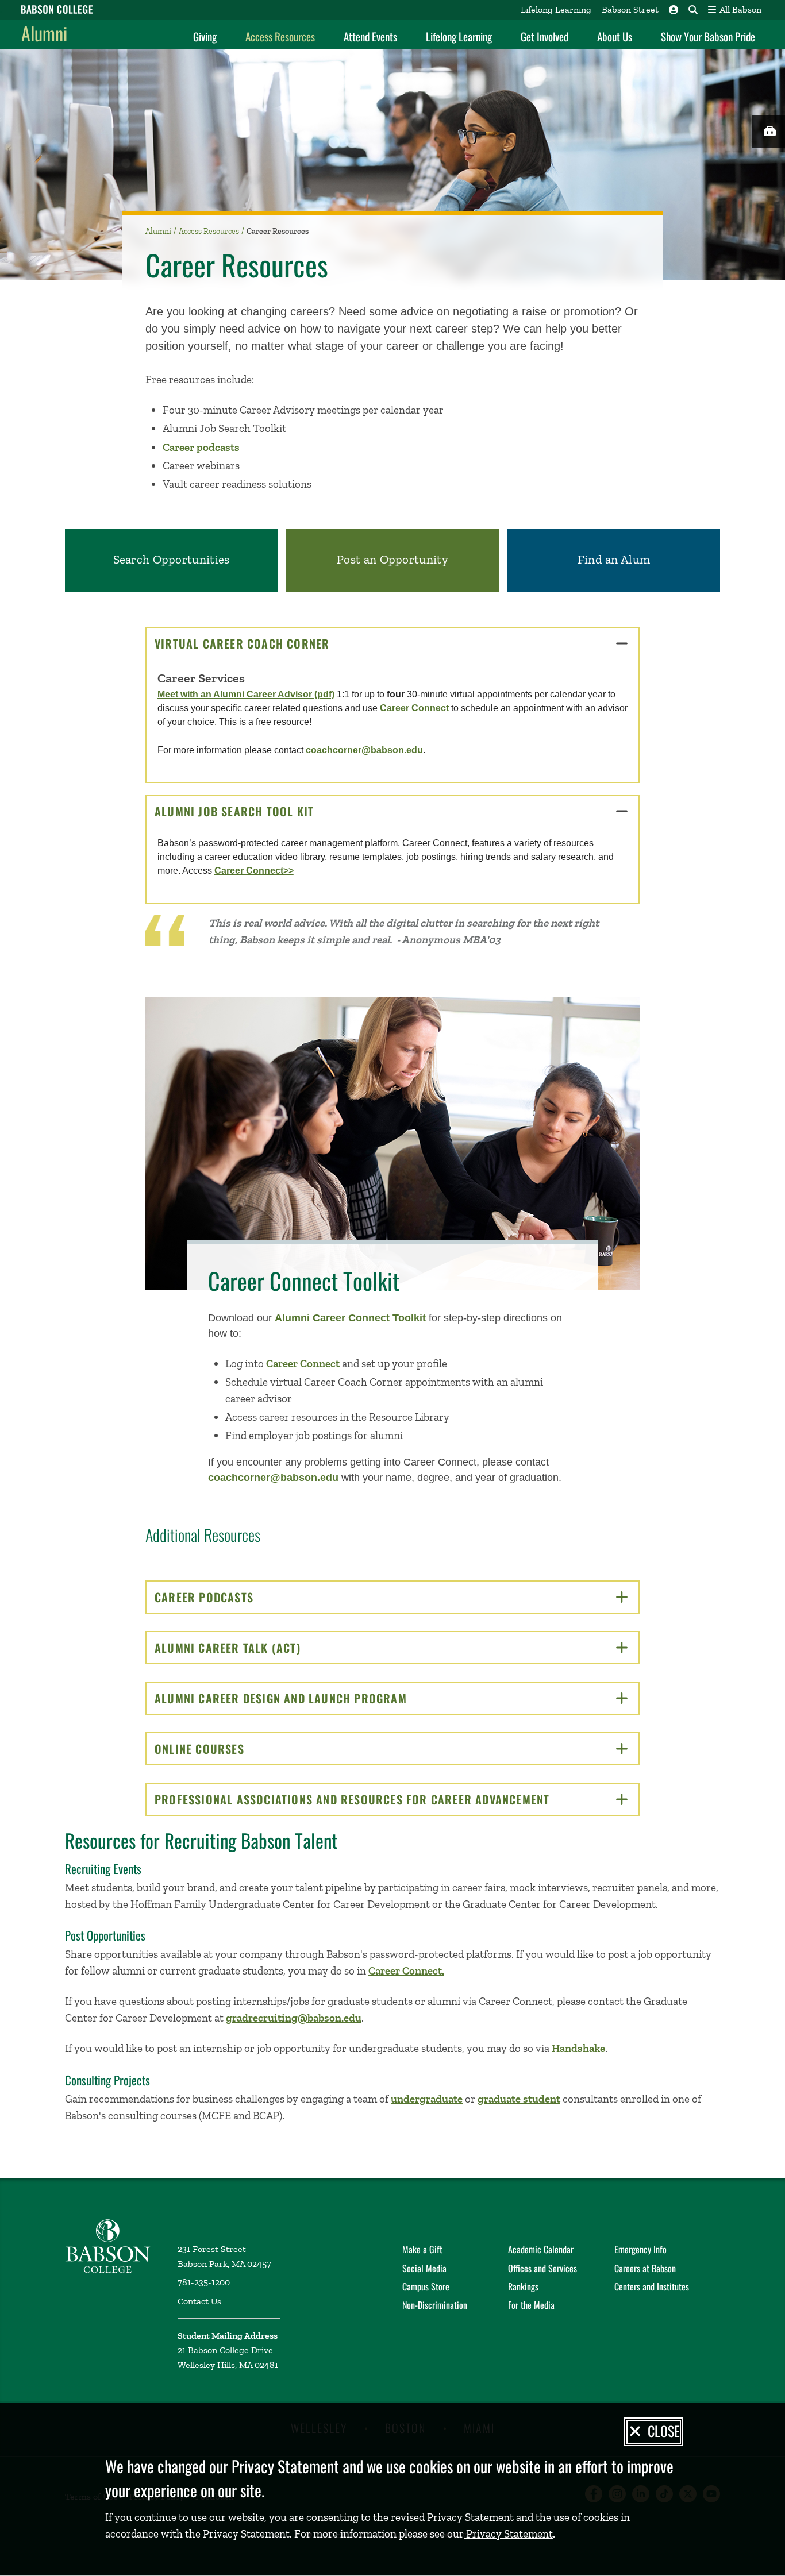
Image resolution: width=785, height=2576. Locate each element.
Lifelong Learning (556, 9)
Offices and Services (542, 2268)
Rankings (523, 2286)
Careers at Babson (645, 2268)
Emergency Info (640, 2249)
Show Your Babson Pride (708, 36)
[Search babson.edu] (693, 10)
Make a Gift (422, 2249)
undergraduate (427, 2099)
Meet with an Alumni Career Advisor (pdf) (246, 694)
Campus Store (426, 2286)
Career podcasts (201, 447)
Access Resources (280, 36)
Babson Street (630, 9)
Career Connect (414, 708)
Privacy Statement (508, 2534)
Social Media (424, 2268)
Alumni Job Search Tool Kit (274, 811)
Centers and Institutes (652, 2286)
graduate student (519, 2099)
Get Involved (545, 36)
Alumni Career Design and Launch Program (320, 1698)
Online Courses (239, 1749)
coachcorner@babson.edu (364, 750)
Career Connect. (406, 1971)
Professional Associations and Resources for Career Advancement (392, 1799)
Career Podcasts (244, 1597)
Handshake (578, 2048)
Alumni (44, 33)
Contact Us (199, 2301)
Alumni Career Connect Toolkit (350, 1318)
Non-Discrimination (435, 2305)
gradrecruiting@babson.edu (294, 2018)
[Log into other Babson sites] (674, 10)
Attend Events (370, 36)
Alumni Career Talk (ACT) (267, 1648)
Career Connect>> (254, 871)
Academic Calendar (541, 2249)
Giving (205, 36)
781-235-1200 (204, 2282)
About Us (615, 36)
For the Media (531, 2305)
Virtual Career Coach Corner (282, 643)
